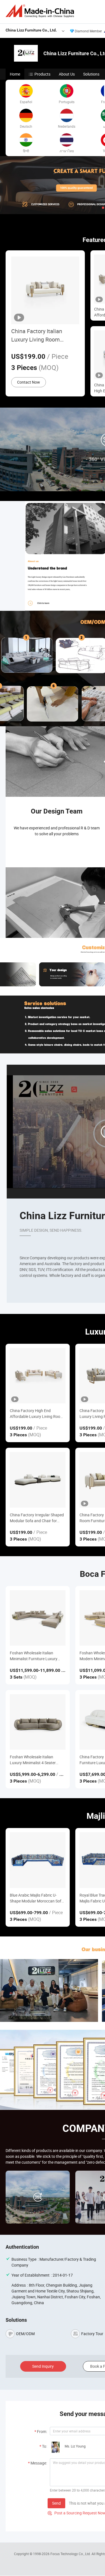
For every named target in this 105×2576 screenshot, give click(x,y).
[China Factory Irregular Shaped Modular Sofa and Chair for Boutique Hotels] (38, 1480)
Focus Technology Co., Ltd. (71, 2554)
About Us (67, 74)
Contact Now (29, 382)
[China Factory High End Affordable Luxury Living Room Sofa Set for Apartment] (38, 1376)
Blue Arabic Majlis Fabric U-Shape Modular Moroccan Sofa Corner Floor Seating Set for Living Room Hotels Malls (37, 1898)
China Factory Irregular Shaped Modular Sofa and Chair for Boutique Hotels (37, 1518)
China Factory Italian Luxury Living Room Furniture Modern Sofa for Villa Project (43, 336)
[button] (103, 208)
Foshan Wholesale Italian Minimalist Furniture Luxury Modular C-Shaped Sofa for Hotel (34, 1656)
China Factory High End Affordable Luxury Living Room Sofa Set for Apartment (37, 1414)
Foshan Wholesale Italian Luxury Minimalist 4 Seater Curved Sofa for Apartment (33, 1760)
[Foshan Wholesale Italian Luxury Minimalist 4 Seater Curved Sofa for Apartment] (38, 1722)
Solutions (91, 74)
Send (56, 2503)
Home (15, 74)
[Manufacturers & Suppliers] (41, 11)
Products (42, 74)
